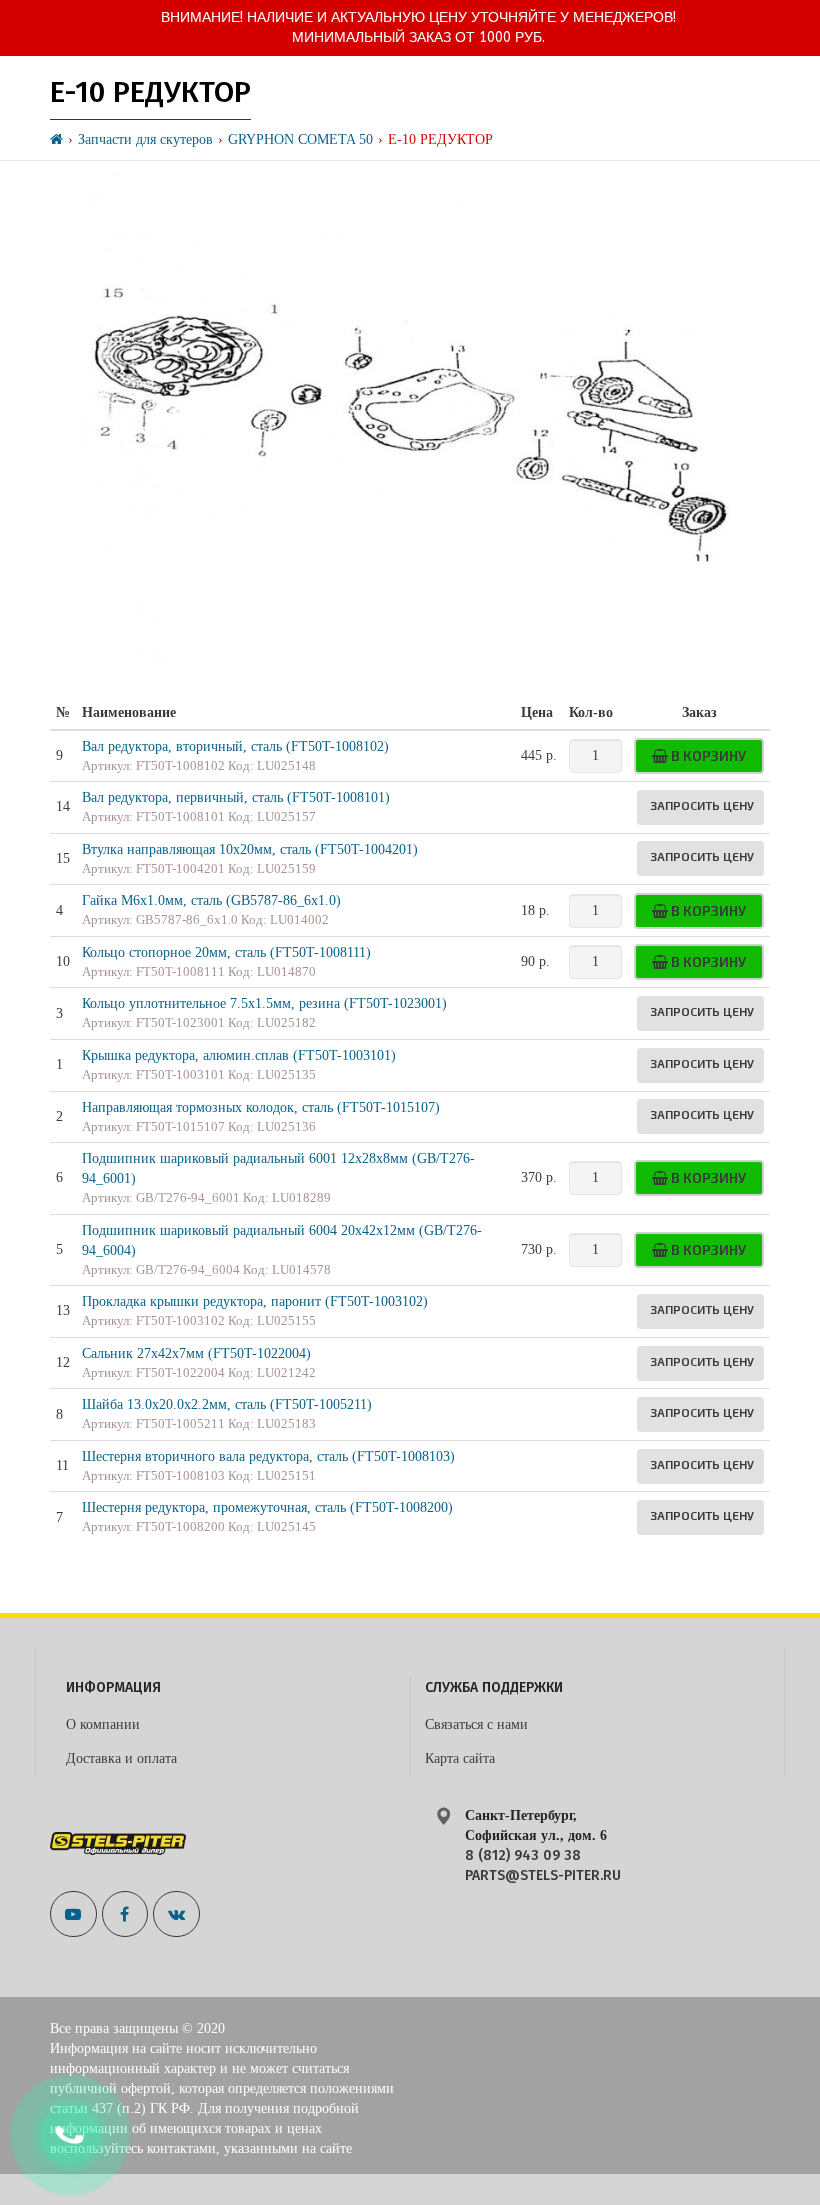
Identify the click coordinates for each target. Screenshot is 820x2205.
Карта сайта (460, 1758)
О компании (103, 1724)
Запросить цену (702, 805)
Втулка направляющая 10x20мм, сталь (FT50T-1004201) (250, 849)
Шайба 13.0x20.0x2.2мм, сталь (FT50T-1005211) (227, 1404)
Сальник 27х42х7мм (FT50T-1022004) (196, 1353)
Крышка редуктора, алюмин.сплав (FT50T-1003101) (239, 1055)
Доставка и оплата (121, 1758)
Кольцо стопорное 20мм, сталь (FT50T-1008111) (226, 952)
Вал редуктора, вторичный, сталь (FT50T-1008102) (235, 746)
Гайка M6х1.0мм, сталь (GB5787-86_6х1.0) (211, 900)
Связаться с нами (476, 1724)
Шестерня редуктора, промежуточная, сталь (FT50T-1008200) (267, 1507)
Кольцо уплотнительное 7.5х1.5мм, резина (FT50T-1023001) (264, 1003)
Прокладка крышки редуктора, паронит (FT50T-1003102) (255, 1301)
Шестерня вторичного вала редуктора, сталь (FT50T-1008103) (268, 1456)
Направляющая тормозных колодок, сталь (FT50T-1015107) (261, 1107)
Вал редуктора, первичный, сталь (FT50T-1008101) (236, 797)
